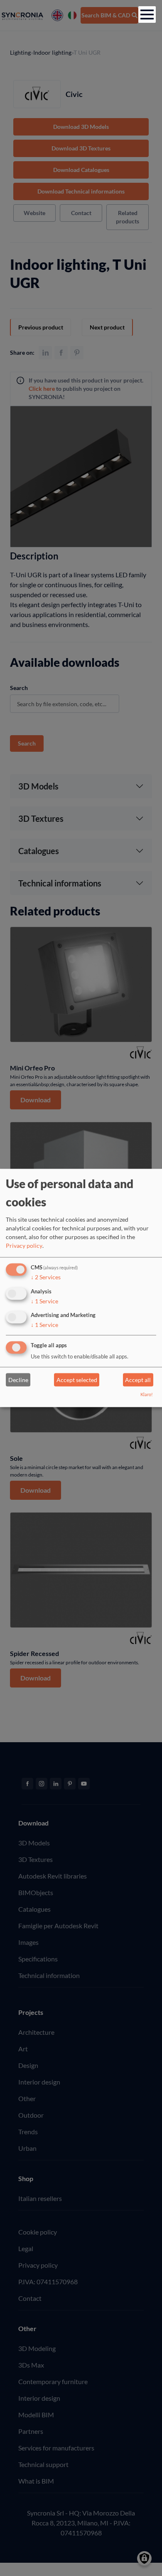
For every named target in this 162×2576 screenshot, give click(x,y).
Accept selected (77, 1380)
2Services (46, 1277)
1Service (44, 1301)
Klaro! (147, 1395)
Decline (18, 1380)
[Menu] (147, 15)
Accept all (138, 1380)
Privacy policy (24, 1246)
